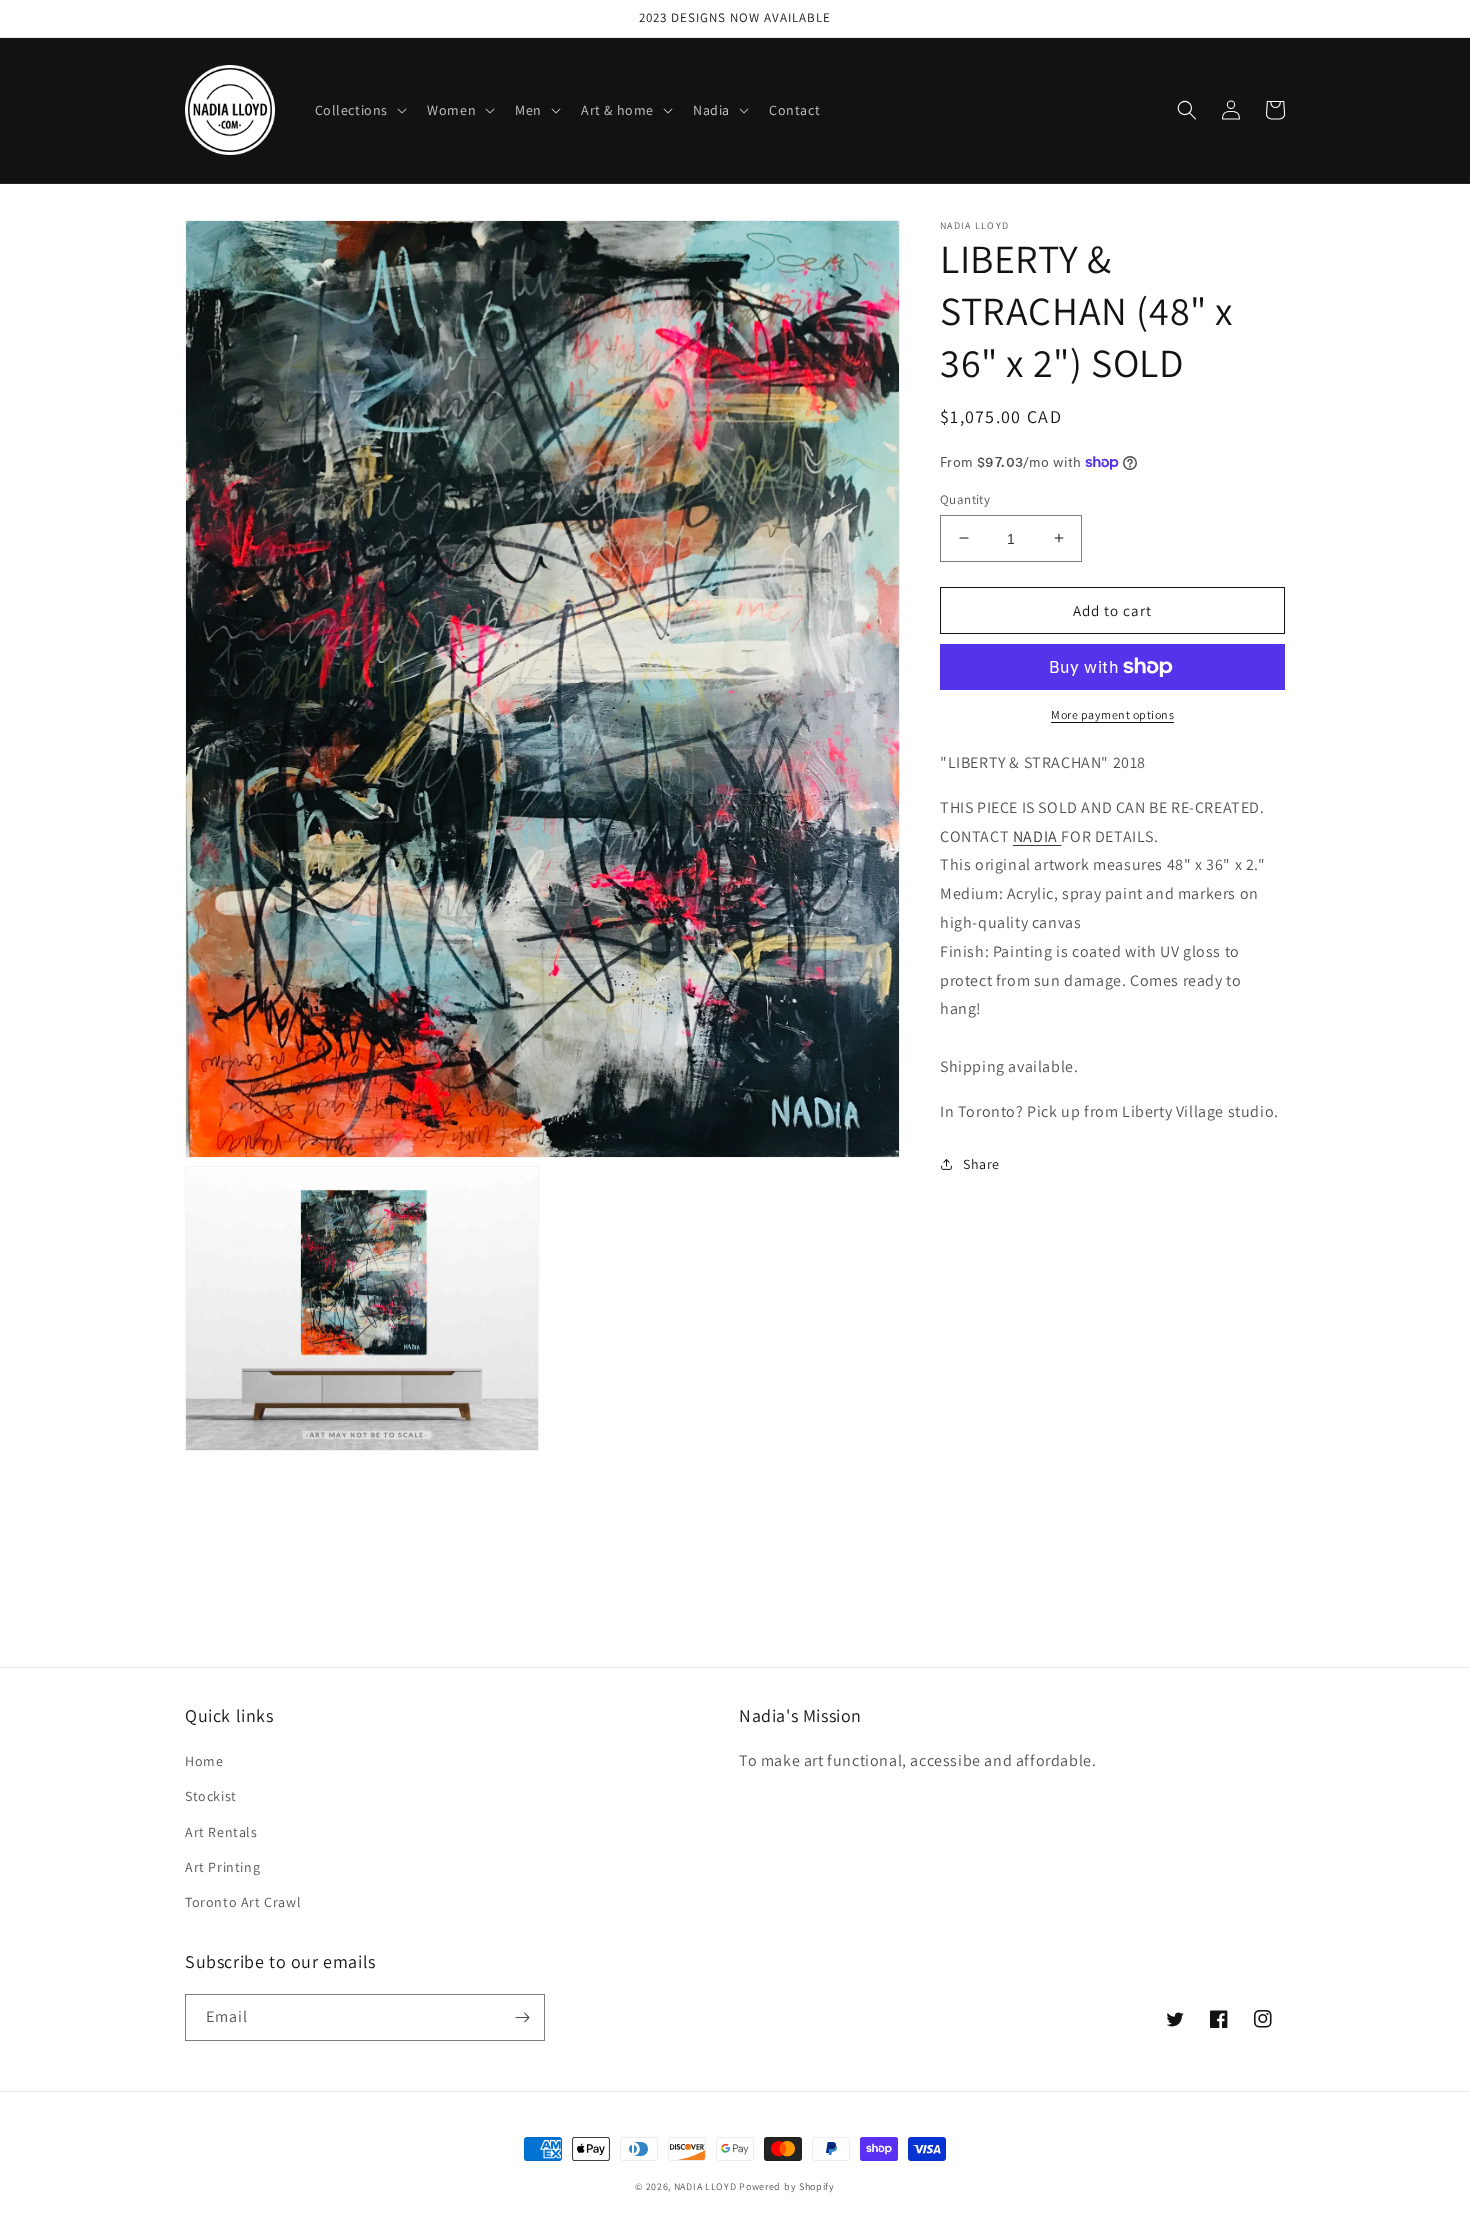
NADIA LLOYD (705, 2186)
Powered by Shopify (787, 2186)
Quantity (965, 498)
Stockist (211, 1796)
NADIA (1037, 835)
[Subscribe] (522, 2017)
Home (204, 1761)
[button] (359, 110)
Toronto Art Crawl (243, 1902)
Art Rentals (221, 1832)
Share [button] (981, 1163)
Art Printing (222, 1867)
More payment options (1112, 714)
